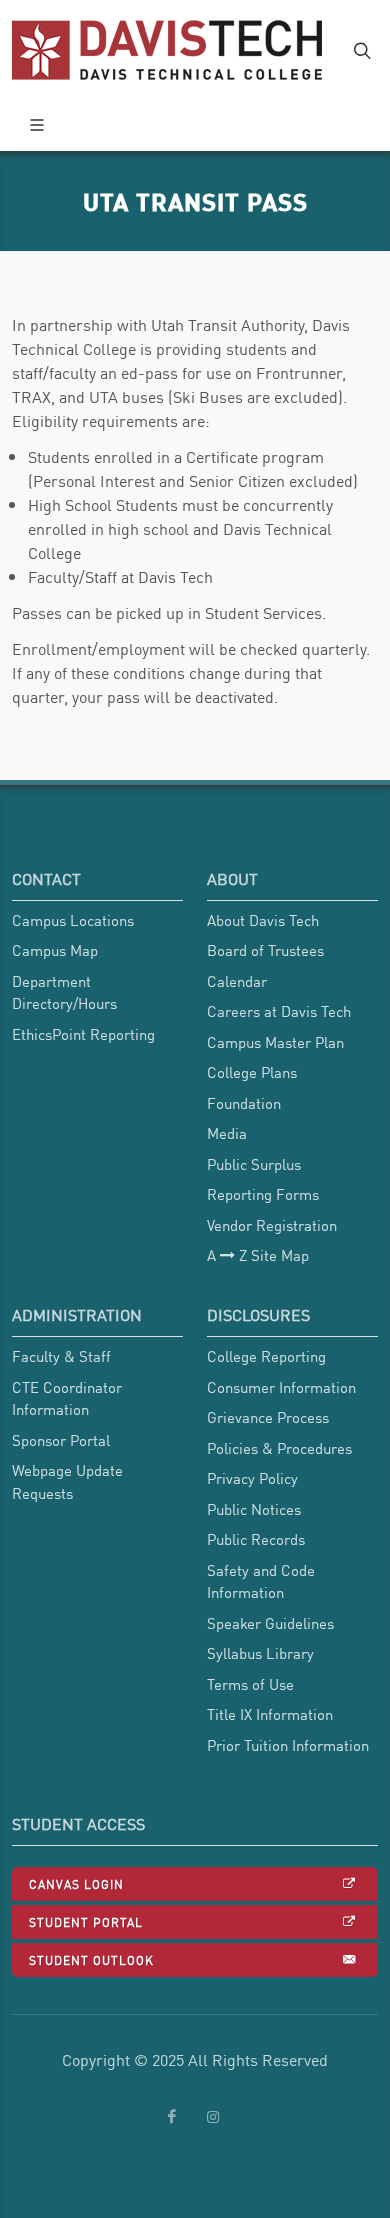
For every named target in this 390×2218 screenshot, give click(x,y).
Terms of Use (250, 1684)
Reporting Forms (263, 1194)
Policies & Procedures (279, 1448)
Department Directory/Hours (64, 992)
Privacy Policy (252, 1478)
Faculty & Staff (61, 1356)
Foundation (244, 1103)
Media (227, 1133)
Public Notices (254, 1509)
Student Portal (86, 1921)
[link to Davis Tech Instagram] (213, 2117)
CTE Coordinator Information (67, 1398)
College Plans (252, 1072)
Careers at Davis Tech (279, 1011)
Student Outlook (91, 1959)
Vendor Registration (272, 1225)
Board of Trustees (265, 950)
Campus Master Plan (275, 1042)
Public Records (256, 1539)
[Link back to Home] (169, 50)
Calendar (237, 981)
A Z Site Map (258, 1255)
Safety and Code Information (261, 1581)
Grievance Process (268, 1417)
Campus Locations (73, 920)
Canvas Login (76, 1883)
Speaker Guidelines (270, 1623)
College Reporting (266, 1356)
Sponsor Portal (61, 1440)
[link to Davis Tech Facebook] (172, 2117)
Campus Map (55, 950)
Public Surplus (254, 1164)
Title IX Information (270, 1714)
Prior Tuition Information (288, 1745)
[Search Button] (360, 50)
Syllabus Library (260, 1653)
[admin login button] (10, 1689)
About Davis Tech (263, 920)
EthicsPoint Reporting (83, 1034)
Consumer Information (281, 1387)
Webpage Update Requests (67, 1481)
